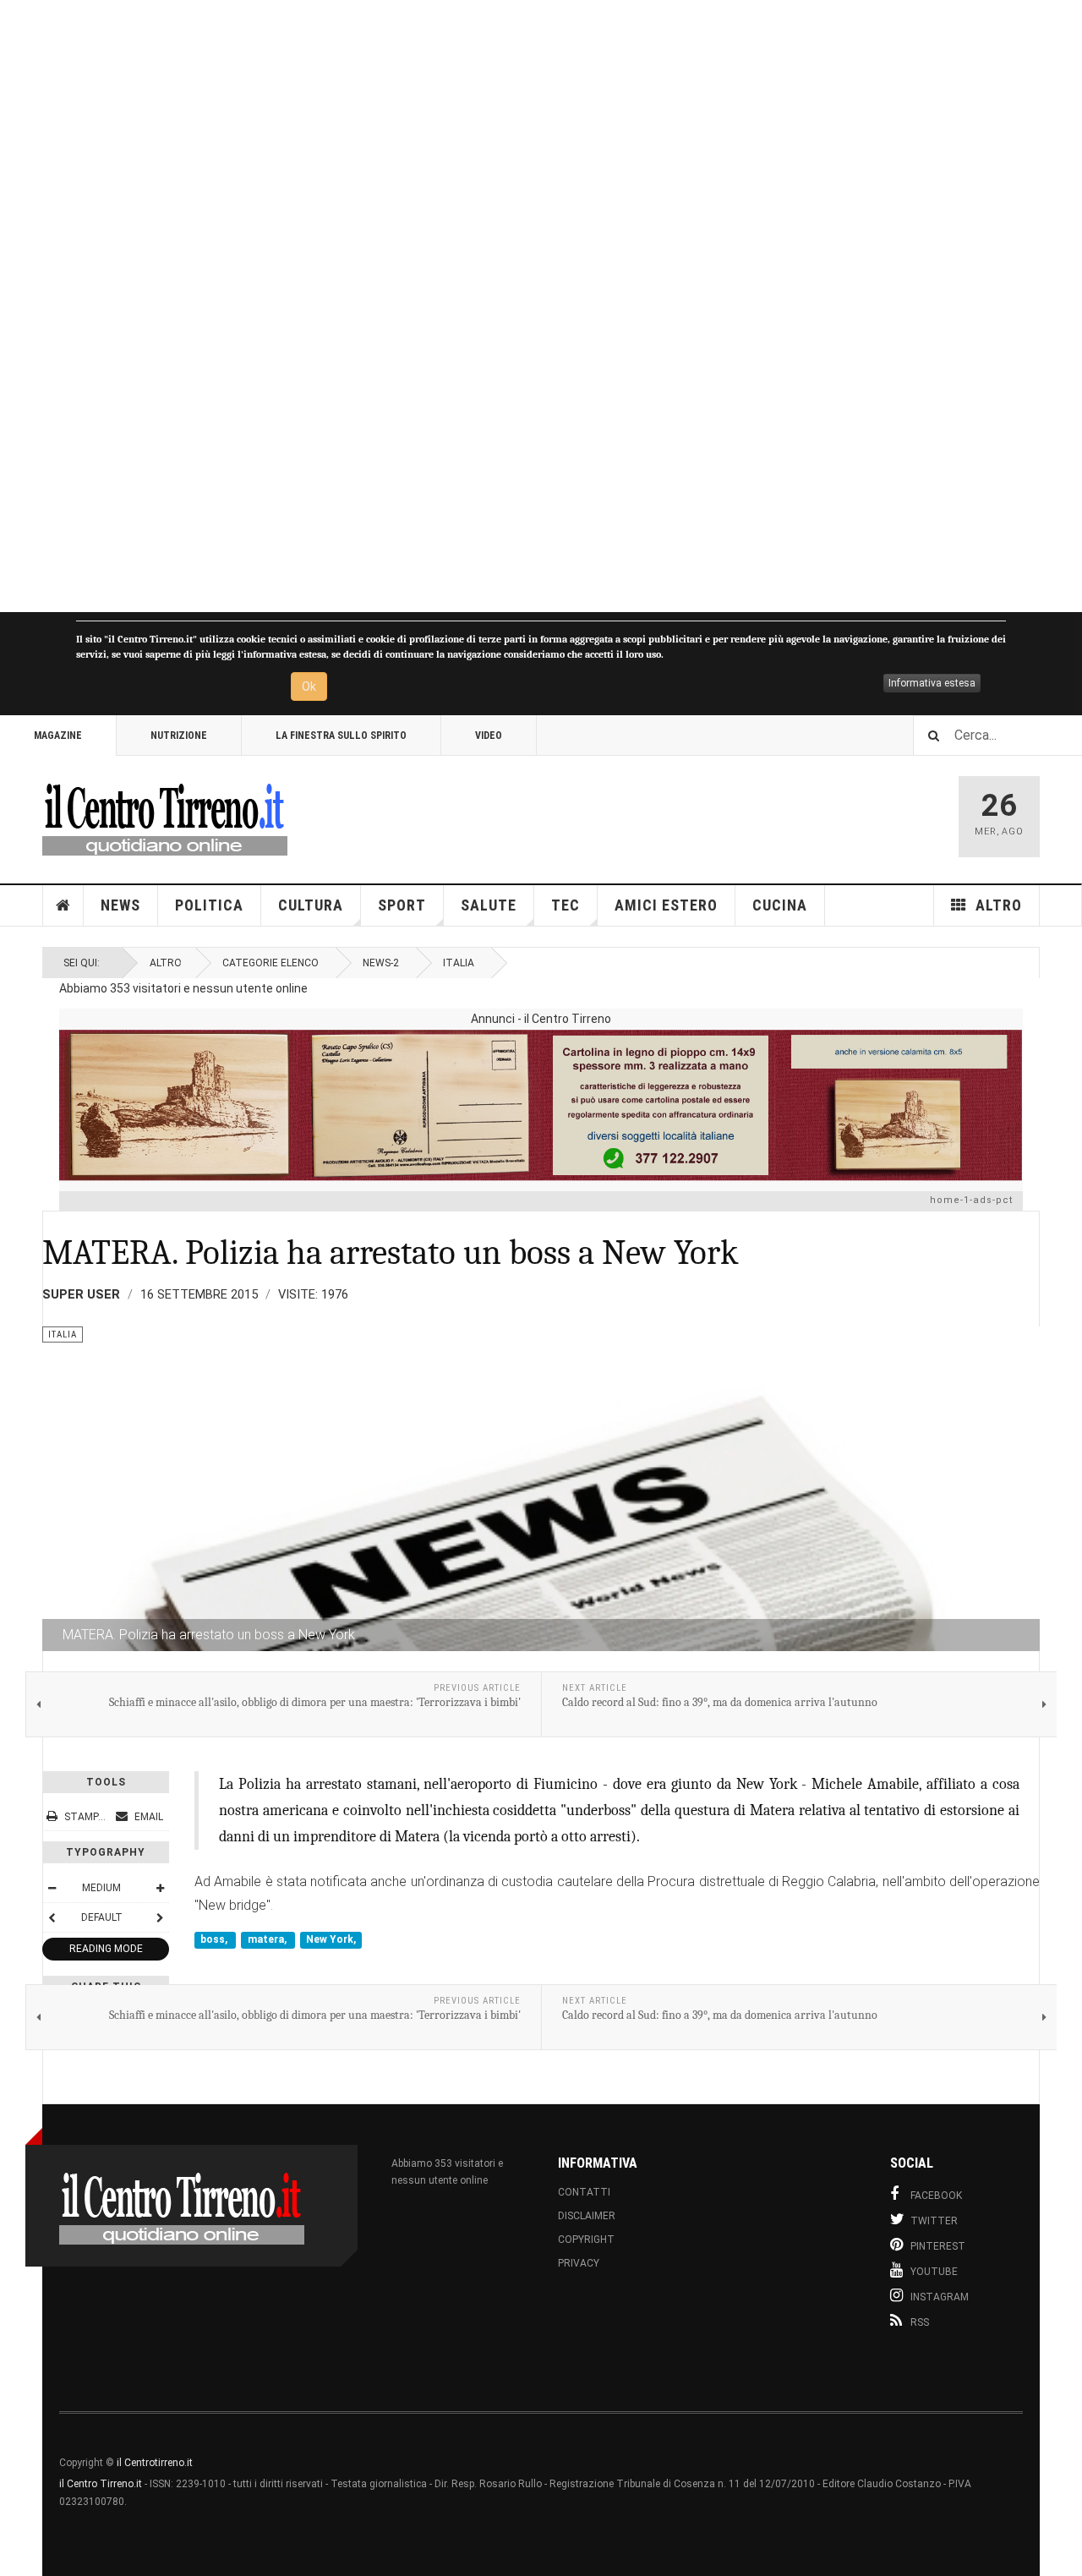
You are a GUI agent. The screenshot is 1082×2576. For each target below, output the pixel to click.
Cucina (780, 905)
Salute (489, 905)
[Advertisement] (507, 306)
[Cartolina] (541, 1105)
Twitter (934, 2221)
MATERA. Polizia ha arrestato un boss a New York (391, 1252)
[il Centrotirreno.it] (165, 817)
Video (489, 736)
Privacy (579, 2263)
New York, (331, 1939)
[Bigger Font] (160, 1888)
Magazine (58, 736)
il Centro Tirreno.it (101, 2484)
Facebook (936, 2196)
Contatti (584, 2192)
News (120, 905)
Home (63, 905)
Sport (402, 905)
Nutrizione (179, 736)
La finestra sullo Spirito (341, 736)
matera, (268, 1939)
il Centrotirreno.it (155, 2463)
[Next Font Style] (160, 1917)
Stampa (85, 1817)
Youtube (934, 2272)
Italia (459, 963)
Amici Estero (666, 905)
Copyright (586, 2240)
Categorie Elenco (270, 963)
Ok (309, 686)
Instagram (940, 2297)
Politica (209, 905)
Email (148, 1817)
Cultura (311, 905)
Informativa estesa (932, 683)
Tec (566, 905)
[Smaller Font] (52, 1888)
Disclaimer (587, 2216)
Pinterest (938, 2246)
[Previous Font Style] (52, 1917)
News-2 (381, 963)
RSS (920, 2322)
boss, (215, 1939)
